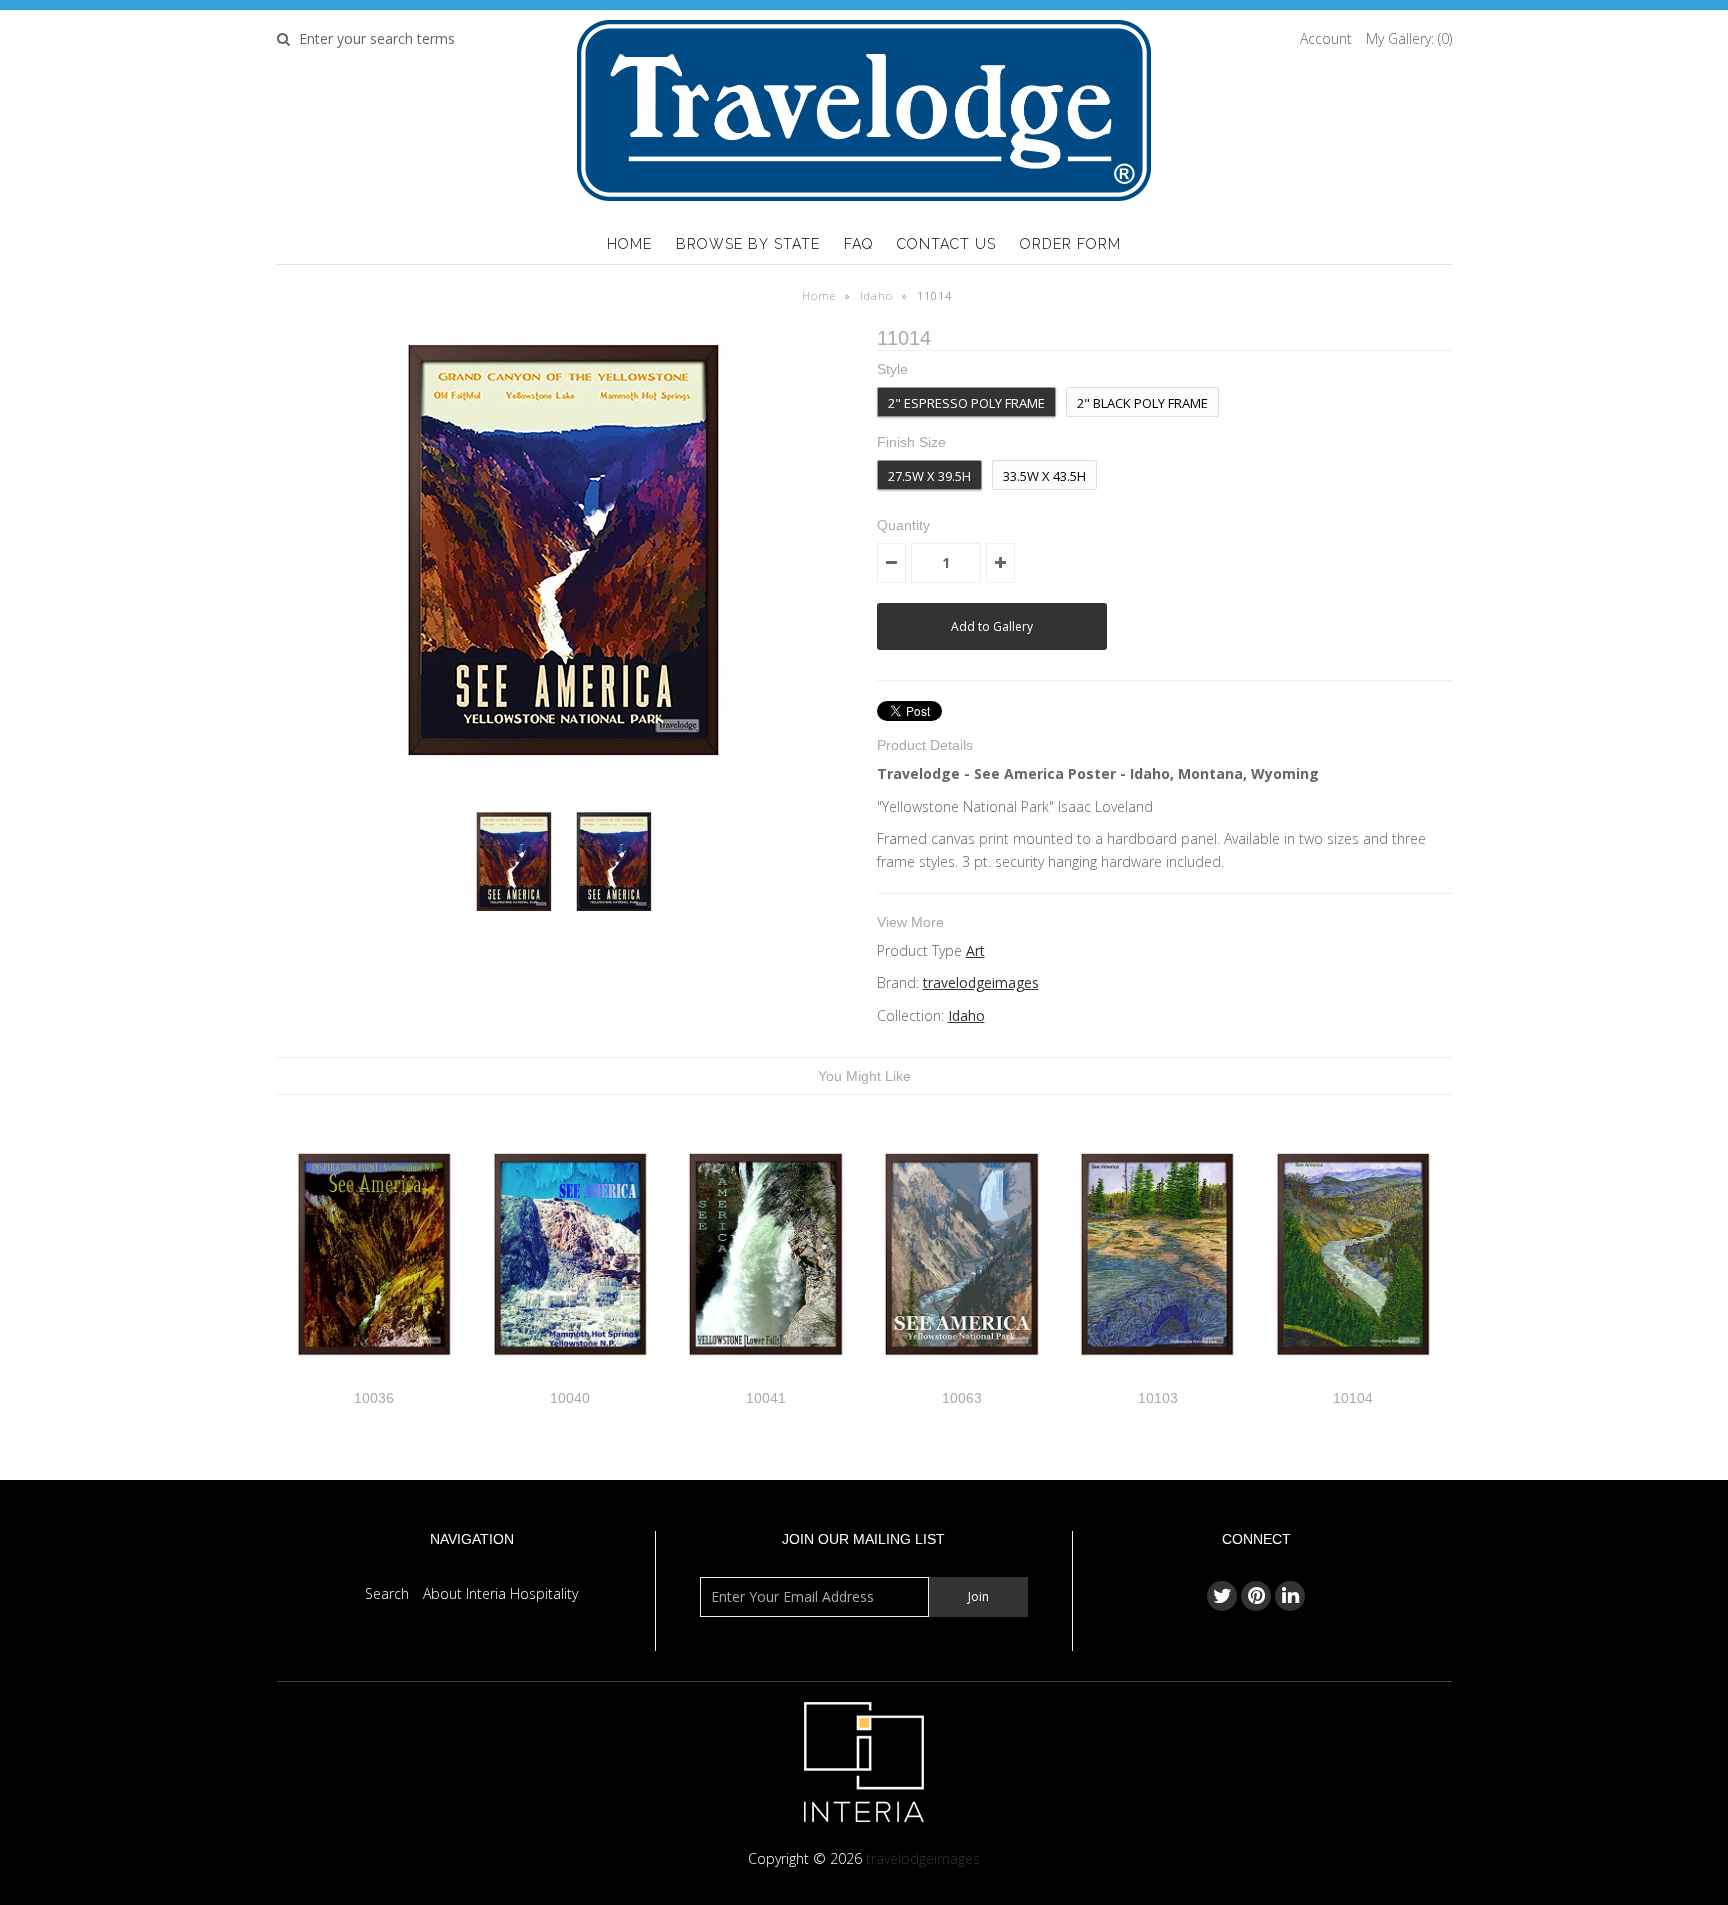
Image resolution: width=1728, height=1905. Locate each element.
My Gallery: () (1409, 38)
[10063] (961, 1377)
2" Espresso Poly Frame (966, 403)
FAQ (858, 244)
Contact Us (946, 244)
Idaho (876, 295)
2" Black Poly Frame (1142, 403)
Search (387, 1593)
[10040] (570, 1377)
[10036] (374, 1377)
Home (629, 244)
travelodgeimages (981, 982)
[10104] (1353, 1377)
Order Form (1070, 244)
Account (1326, 38)
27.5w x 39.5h (929, 476)
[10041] (765, 1377)
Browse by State (748, 244)
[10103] (1157, 1377)
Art (975, 950)
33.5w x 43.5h (1044, 476)
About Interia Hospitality (500, 1593)
